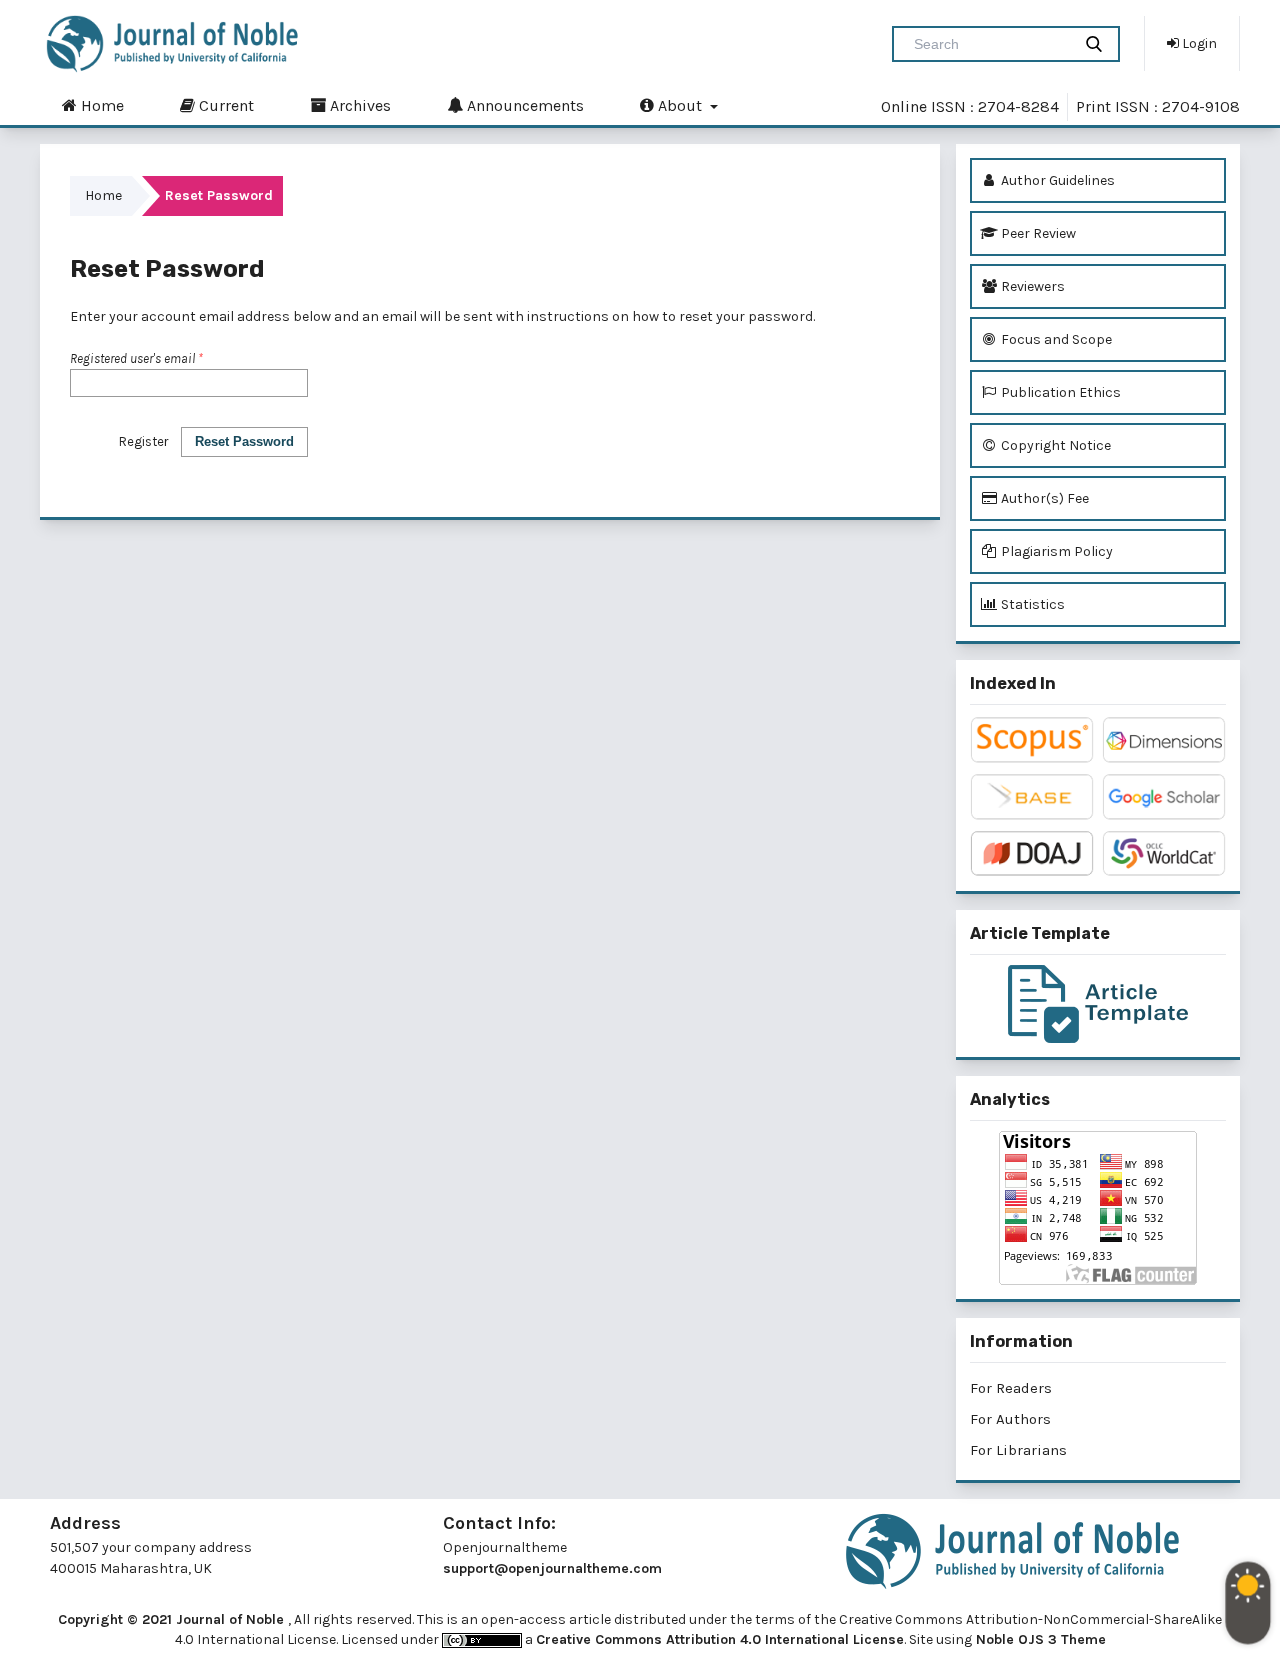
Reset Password (244, 441)
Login (1198, 43)
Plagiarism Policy (1055, 551)
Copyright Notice (1054, 445)
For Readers (1011, 1388)
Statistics (1031, 604)
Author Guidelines (1056, 180)
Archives (358, 105)
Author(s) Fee (1043, 498)
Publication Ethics (1059, 392)
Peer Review (1037, 233)
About (680, 105)
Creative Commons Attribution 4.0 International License (720, 1639)
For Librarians (1018, 1450)
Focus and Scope (1055, 339)
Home (100, 105)
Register (143, 441)
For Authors (1010, 1419)
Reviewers (1031, 286)
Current (224, 105)
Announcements (523, 105)
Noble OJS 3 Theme (1039, 1639)
